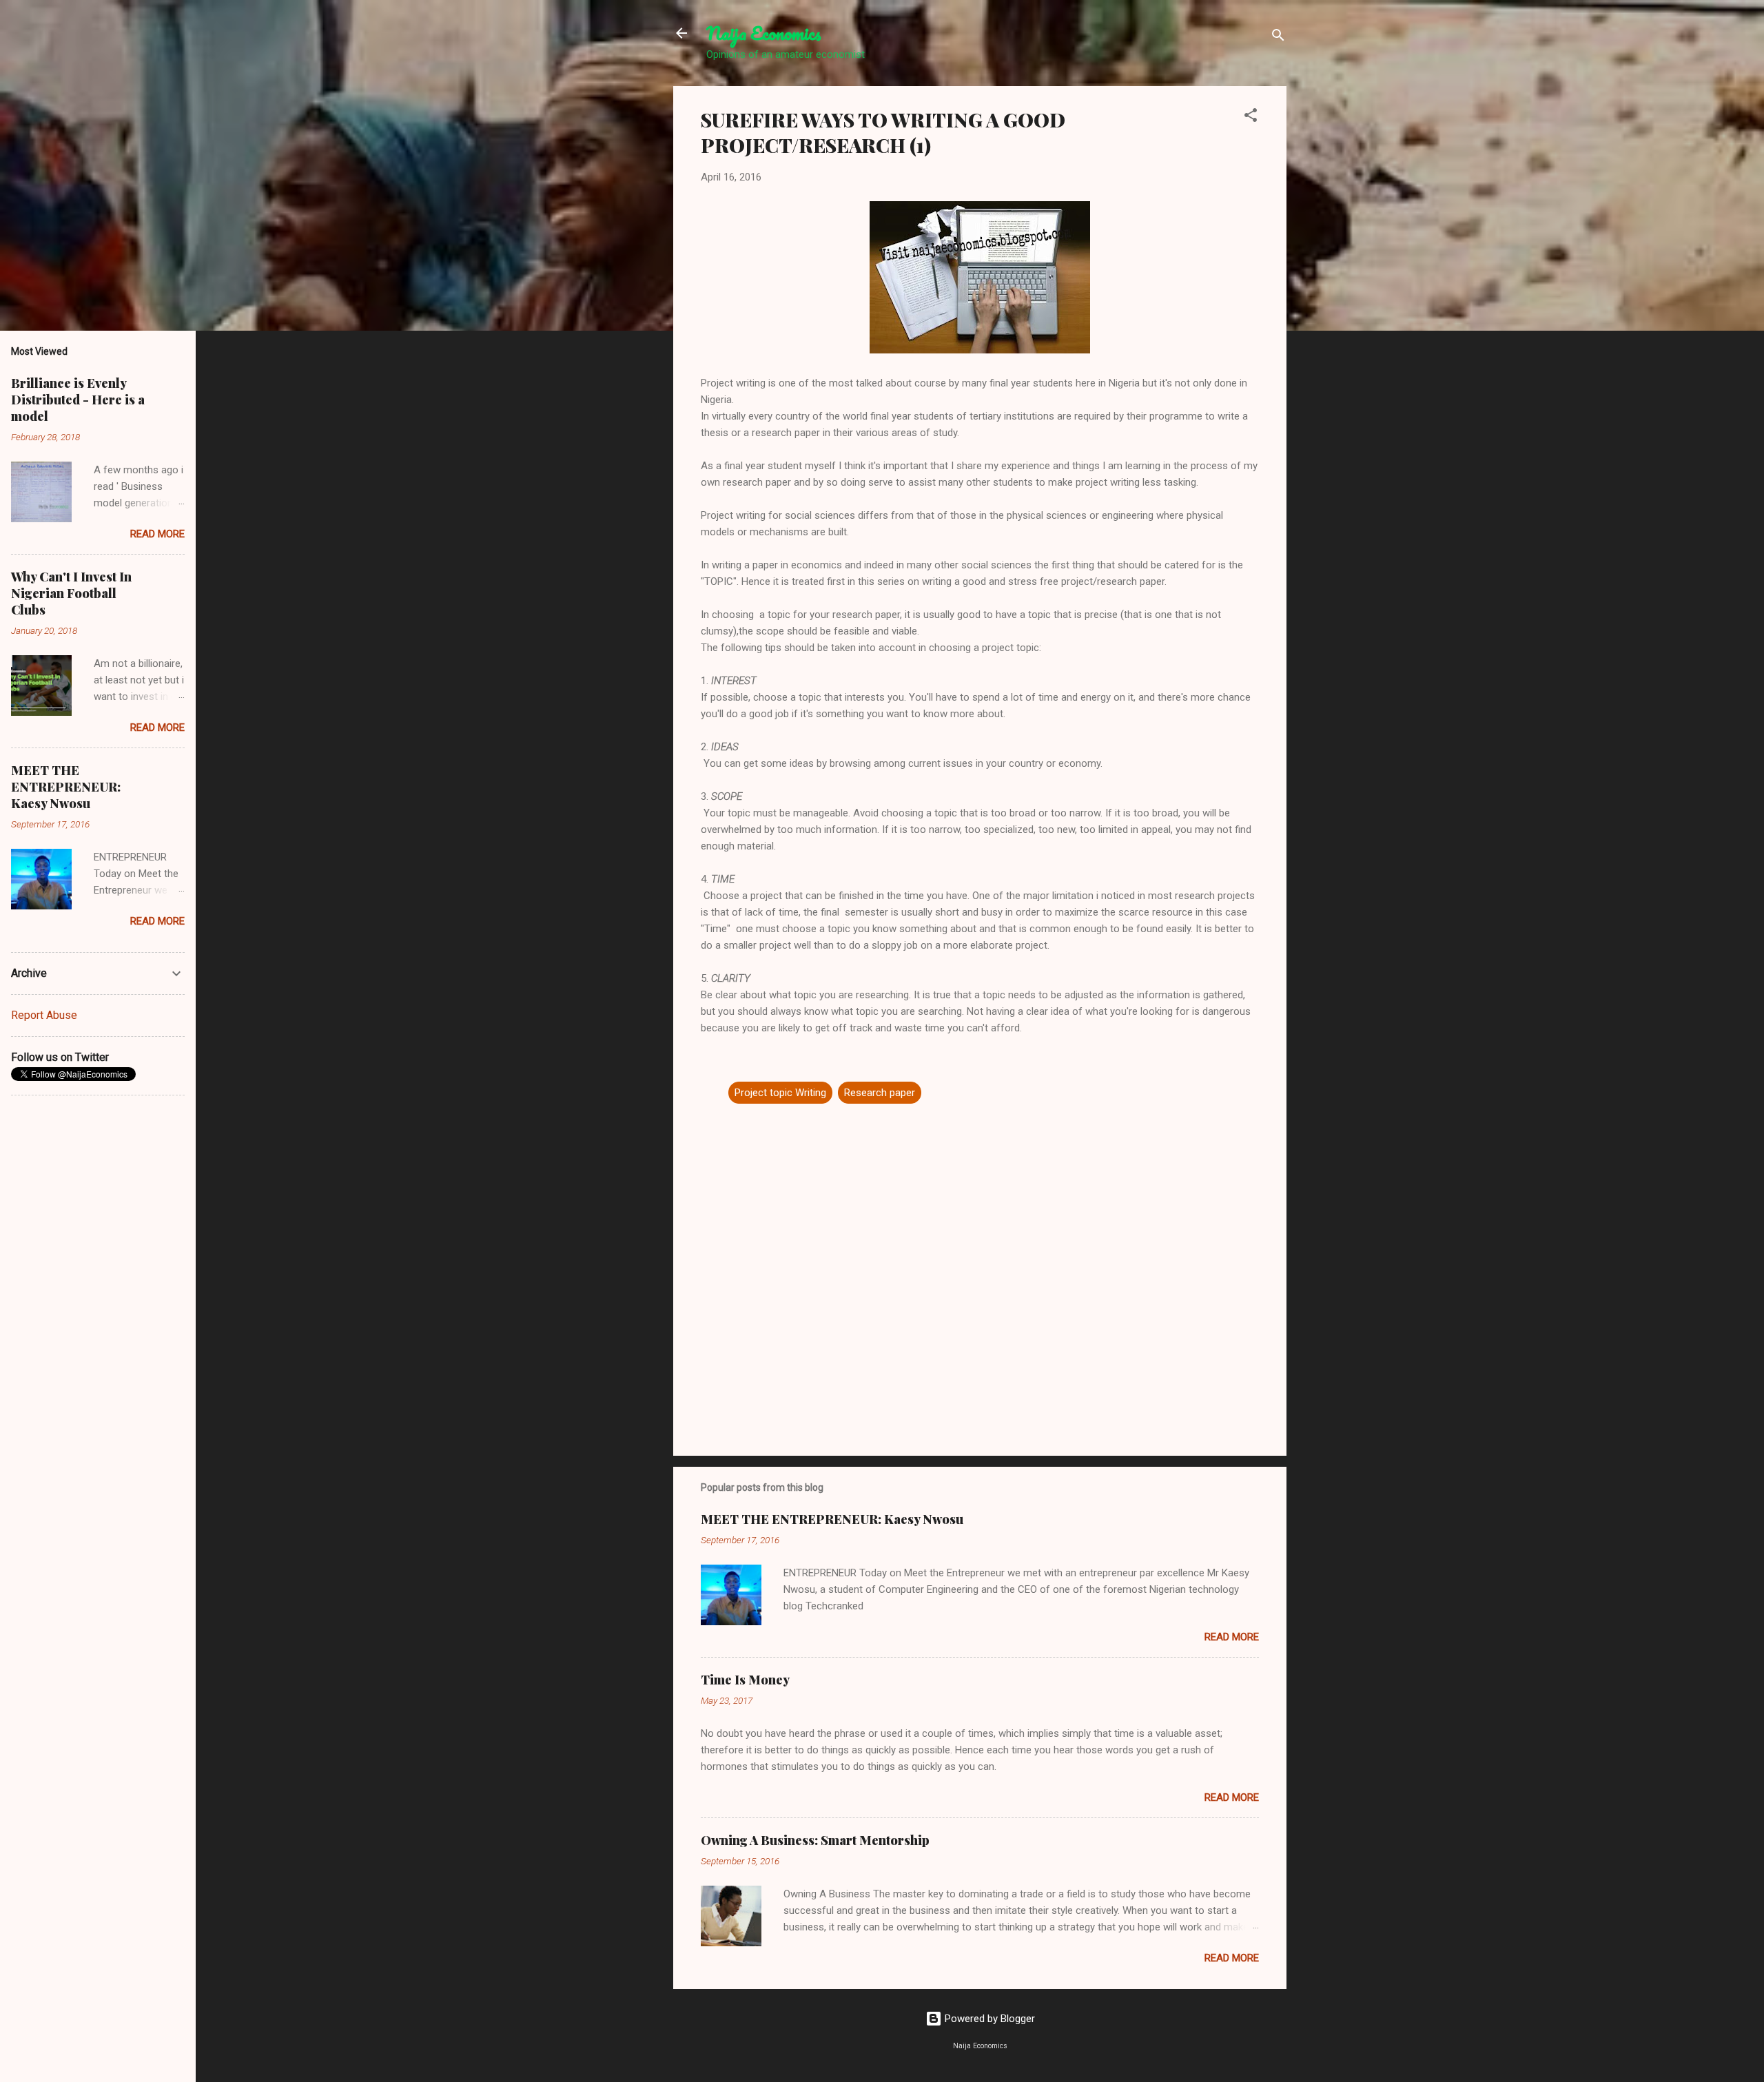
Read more (1232, 1637)
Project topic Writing (780, 1093)
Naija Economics (764, 33)
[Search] (1278, 38)
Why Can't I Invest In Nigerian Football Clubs (71, 593)
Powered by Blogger (988, 2019)
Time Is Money (745, 1680)
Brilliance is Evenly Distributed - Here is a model (78, 400)
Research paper (880, 1093)
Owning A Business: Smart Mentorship (815, 1840)
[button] (1251, 117)
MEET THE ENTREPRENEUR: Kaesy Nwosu (832, 1519)
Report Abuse (44, 1015)
